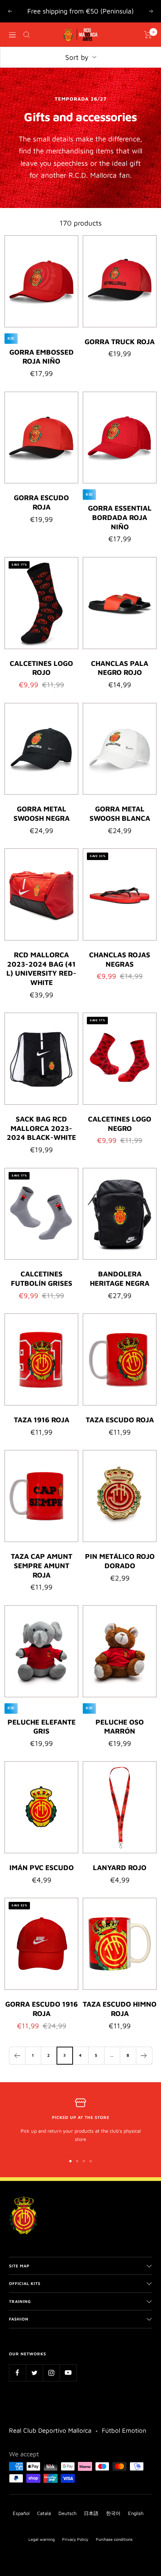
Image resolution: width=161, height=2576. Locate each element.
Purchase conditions (114, 2539)
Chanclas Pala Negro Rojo (120, 668)
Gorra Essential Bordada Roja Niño (120, 517)
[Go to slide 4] (91, 2161)
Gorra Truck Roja (120, 342)
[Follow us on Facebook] (17, 2373)
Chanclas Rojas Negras (120, 959)
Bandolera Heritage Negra (120, 1278)
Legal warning (42, 2539)
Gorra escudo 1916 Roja (42, 2009)
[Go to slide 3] (84, 2161)
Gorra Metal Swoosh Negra (42, 813)
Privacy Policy (75, 2539)
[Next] (144, 2055)
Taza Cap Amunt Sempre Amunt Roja (42, 1565)
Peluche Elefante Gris (42, 1727)
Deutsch (67, 2513)
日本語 (91, 2513)
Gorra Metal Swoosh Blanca (120, 813)
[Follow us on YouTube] (68, 2373)
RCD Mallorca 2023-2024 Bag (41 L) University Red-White (41, 969)
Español (21, 2513)
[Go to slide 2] (77, 2161)
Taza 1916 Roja (42, 1420)
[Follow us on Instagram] (51, 2373)
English (136, 2513)
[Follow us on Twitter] (34, 2373)
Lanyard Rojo (120, 1867)
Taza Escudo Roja (120, 1420)
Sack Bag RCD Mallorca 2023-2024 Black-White (41, 1128)
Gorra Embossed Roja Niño (42, 357)
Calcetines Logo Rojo (41, 668)
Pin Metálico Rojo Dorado (120, 1561)
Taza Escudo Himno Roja (120, 2009)
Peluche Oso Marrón (120, 1727)
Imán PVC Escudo (42, 1867)
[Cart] (148, 35)
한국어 (113, 2513)
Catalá (44, 2513)
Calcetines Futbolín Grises (42, 1278)
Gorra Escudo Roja (41, 502)
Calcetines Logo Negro (120, 1124)
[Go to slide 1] (70, 2161)
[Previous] (17, 2055)
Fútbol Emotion (124, 2430)
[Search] (27, 35)
